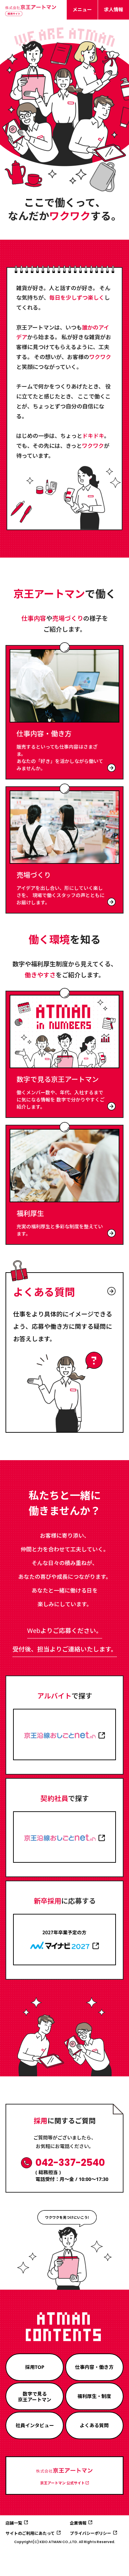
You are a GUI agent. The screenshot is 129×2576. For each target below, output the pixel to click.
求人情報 (114, 9)
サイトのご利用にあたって (30, 2533)
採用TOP (35, 2367)
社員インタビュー (35, 2425)
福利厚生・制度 (94, 2396)
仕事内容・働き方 (94, 2367)
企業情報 (78, 2523)
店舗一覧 (14, 2523)
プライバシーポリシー (90, 2533)
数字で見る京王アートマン (35, 2397)
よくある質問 (94, 2425)
